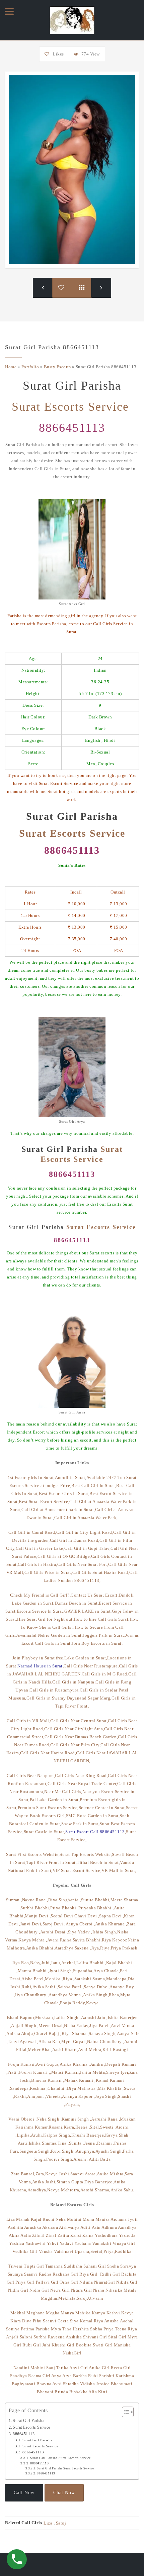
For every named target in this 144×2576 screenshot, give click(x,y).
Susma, (99, 1979)
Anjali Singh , (25, 2025)
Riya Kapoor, (115, 1940)
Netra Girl (60, 2290)
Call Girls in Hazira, (38, 1564)
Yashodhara (106, 2235)
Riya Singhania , (65, 1900)
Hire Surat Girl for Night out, (45, 1619)
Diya (27, 2321)
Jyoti (133, 2219)
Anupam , (37, 2096)
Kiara (16, 2321)
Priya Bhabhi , (64, 1908)
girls (71, 791)
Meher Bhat (39, 2050)
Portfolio (30, 367)
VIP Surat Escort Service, (77, 1870)
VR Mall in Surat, (119, 1870)
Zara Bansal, (23, 2174)
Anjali (12, 2337)
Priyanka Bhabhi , (96, 1908)
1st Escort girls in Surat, (31, 1477)
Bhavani (45, 2392)
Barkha (80, 2376)
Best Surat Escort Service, (44, 1502)
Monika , (54, 1979)
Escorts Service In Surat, (41, 1611)
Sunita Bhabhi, (96, 1900)
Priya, (109, 2251)
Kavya (93, 2003)
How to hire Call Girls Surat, (102, 1619)
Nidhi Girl (18, 2290)
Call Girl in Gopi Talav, (87, 1548)
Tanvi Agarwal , (23, 2042)
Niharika (114, 2290)
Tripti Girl (34, 2266)
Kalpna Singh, (57, 2135)
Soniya (13, 2329)
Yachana (83, 2243)
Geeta (63, 2321)
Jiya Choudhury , (32, 1995)
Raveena (56, 2337)
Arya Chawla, (107, 1971)
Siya (74, 2321)
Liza (11, 2219)
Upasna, (83, 2251)
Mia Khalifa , (111, 2088)
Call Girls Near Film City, (75, 1745)
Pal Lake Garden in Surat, (55, 1800)
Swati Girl (103, 2345)
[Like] (48, 54)
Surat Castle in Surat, (45, 1832)
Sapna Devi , (112, 1916)
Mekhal (19, 2313)
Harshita (81, 2329)
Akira (14, 2235)
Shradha (71, 2384)
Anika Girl (99, 2368)
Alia (93, 2392)
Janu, (56, 1963)
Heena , (83, 2127)
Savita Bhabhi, (87, 1940)
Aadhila (16, 2227)
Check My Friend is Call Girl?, (40, 1595)
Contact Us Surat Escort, (95, 1595)
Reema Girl (39, 2376)
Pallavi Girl (47, 2282)
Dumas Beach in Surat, (77, 1603)
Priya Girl (25, 2282)
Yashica (17, 2243)
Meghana (36, 2313)
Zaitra (63, 2235)
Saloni (26, 2337)
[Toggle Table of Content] (124, 2412)
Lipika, (24, 2135)
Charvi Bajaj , (48, 2033)
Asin (96, 2227)
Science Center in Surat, (102, 1808)
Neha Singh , (49, 2119)
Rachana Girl (65, 2274)
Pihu (37, 2321)
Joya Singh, (107, 2096)
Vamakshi (102, 2243)
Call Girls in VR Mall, (28, 1721)
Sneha (114, 2266)
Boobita (84, 2345)
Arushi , (81, 2159)
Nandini (21, 2368)
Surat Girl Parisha (28, 2421)
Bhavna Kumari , (48, 2080)
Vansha (46, 2251)
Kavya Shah (117, 2135)
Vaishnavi (64, 2251)
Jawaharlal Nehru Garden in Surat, (50, 1635)
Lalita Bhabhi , (91, 1963)
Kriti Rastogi (115, 2050)
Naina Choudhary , (106, 2042)
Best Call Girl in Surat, (94, 1485)
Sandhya (19, 2376)
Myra (56, 2329)
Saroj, (82, 2298)
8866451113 (72, 428)
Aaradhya (127, 2227)
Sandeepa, (20, 2088)
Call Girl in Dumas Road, (75, 1540)
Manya (67, 2313)
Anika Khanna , (75, 2064)
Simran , (14, 1900)
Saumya (15, 2274)
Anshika (74, 2337)
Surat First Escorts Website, (33, 1854)
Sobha (96, 2329)
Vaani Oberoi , (22, 2119)
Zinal (51, 2235)
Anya (56, 2376)
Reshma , (39, 2088)
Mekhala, (67, 2298)
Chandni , (57, 2088)
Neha (61, 2219)
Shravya (128, 2266)
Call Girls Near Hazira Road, (48, 1753)
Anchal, (69, 1963)
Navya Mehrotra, (64, 2190)
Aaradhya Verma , (66, 1995)
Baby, (36, 1963)
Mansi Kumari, (66, 2072)
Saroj (61, 2523)
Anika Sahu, (123, 2190)
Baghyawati (23, 2384)
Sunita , (77, 2143)
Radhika (123, 2251)
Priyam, (73, 2104)
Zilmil (39, 2235)
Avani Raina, (60, 1940)
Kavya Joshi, (58, 2174)
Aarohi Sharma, (95, 2190)
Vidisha (88, 2384)
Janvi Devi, (31, 1924)
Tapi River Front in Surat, (52, 1862)
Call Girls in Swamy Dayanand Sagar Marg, (69, 1698)
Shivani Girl (95, 2337)
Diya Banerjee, (99, 2182)
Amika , (98, 2064)
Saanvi (31, 2274)
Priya (109, 2329)
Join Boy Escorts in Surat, (97, 1643)
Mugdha (49, 2298)
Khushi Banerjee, (88, 2135)
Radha (45, 2274)
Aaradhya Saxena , (73, 1948)
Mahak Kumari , (80, 2080)
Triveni (15, 2266)
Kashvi (113, 2313)
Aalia (26, 2235)
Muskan (128, 2119)
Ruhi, (27, 1987)
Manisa (103, 2219)
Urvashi (96, 2298)
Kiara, (69, 2127)
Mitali (130, 2290)
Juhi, (46, 1963)
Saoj (51, 2368)
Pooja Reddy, (73, 2003)
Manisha (122, 2345)
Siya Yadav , (80, 1932)
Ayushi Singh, (109, 2151)
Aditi (86, 2227)
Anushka (33, 2227)
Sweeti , (108, 2127)
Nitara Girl (82, 2290)
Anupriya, (86, 2151)
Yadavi (66, 2243)
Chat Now (64, 2493)
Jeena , (91, 2143)
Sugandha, (83, 1971)
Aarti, (23, 2143)
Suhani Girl (95, 2266)
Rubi (93, 2376)
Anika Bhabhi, (41, 1948)
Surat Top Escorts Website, (86, 1854)
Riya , (68, 1979)
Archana (119, 2219)
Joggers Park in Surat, (104, 1635)
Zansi (76, 2235)
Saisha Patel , (71, 1987)
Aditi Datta (100, 2159)
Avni (57, 2384)
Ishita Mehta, (93, 2072)
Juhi (46, 2345)
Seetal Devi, (62, 1916)
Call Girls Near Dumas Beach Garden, (81, 1737)
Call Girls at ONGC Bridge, (64, 1556)
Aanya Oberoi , (80, 1924)
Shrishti (107, 2376)
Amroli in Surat (70, 1477)
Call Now (24, 2493)
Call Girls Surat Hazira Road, (101, 1572)
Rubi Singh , (63, 2151)
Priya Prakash (124, 1948)
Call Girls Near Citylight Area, (74, 1729)
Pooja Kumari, (22, 2064)
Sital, (95, 2127)
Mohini (74, 2219)
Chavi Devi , (87, 1916)
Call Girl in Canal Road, (32, 1532)
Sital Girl (118, 2337)
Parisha (43, 2329)
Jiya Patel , (100, 2025)
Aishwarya (70, 2227)
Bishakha (79, 2392)
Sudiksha (73, 2266)
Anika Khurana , (111, 1924)
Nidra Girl (39, 2290)
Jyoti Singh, (61, 1971)
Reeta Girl (121, 2368)
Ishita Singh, (105, 1932)
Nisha (99, 2290)
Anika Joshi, (44, 2182)
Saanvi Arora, (84, 2174)
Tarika (62, 2368)
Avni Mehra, (90, 2050)
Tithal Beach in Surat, (98, 1862)
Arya (67, 2376)
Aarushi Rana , (105, 2119)
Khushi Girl (63, 2345)
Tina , (63, 2143)
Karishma (125, 2376)
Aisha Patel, (33, 1979)
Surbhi (40, 2337)
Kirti (103, 2392)
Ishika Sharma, (43, 2143)
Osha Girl (69, 2282)
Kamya (99, 2313)
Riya (98, 2321)
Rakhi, (21, 2096)
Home (11, 367)
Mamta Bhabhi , (33, 1971)
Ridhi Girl (110, 2274)
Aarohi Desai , (54, 1932)
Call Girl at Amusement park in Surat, (58, 1510)
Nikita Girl (127, 2282)
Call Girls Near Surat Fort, (83, 1564)
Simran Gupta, (71, 2182)
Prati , (13, 2072)
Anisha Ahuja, (20, 2033)
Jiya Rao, (21, 1963)
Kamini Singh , (76, 2119)
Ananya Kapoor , (79, 2096)
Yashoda (127, 2235)
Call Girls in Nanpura (74, 1682)
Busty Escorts (57, 367)
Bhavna (44, 2384)
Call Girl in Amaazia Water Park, (86, 1518)
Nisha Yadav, (77, 2025)
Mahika (83, 2313)
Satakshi (83, 1979)
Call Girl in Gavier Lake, (40, 1548)
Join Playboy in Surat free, (39, 1658)
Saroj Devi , (54, 1924)
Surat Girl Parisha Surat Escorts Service (60, 2458)
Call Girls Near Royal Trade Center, (83, 1784)
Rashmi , (106, 2143)
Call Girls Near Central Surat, (79, 1721)
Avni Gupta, (48, 2064)
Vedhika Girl (25, 2251)
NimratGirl (105, 2282)
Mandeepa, (117, 1979)
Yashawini (36, 2243)
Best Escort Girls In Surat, (64, 1494)
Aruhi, (37, 2135)
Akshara (51, 2227)
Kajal (37, 2219)
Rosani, (56, 2127)
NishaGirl (72, 2353)
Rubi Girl (32, 2345)
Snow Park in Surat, (81, 1824)
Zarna (88, 2235)
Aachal (127, 2321)
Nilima (86, 2282)
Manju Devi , (38, 1916)
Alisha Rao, (50, 2042)
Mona (88, 2219)
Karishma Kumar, (32, 2127)
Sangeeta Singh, (35, 2151)
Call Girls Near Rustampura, (91, 1666)
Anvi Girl (79, 2368)
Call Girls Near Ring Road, (81, 1776)
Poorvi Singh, (60, 2159)
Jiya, (96, 1948)
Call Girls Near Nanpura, (31, 1776)
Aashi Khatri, (65, 2050)
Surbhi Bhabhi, (35, 1908)
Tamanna (54, 2266)
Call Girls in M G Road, (105, 1674)
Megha (53, 2313)
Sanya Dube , (97, 1987)
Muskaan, (45, 2017)
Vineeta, (54, 2096)
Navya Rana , (35, 1900)
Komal (86, 2321)
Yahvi (53, 2243)
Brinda (61, 2392)
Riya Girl (89, 2274)
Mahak (23, 2219)
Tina (67, 2329)
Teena (121, 2329)
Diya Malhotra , (83, 2088)
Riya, (105, 1948)
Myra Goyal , (74, 2042)
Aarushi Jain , (94, 2017)
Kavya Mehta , (33, 1940)
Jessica (103, 2384)
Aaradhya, (38, 2190)
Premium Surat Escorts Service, (48, 1808)
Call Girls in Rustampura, (55, 1690)
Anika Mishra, (111, 2174)
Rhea (114, 1995)
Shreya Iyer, (118, 2072)
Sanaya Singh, (103, 2033)
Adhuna (109, 2227)
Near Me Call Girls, (63, 1792)
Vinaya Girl (124, 2243)
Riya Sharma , (75, 2033)
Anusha (112, 2321)
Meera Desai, (51, 2025)
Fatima (27, 2329)
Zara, (41, 2174)
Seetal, (97, 2251)
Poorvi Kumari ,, (35, 2072)
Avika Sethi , (45, 1987)
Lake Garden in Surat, (86, 1658)
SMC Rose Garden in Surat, (93, 1816)
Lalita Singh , (68, 2017)
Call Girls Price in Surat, (48, 1572)
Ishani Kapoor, (21, 2017)
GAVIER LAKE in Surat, (88, 1611)
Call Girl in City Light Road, (85, 1532)
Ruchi (49, 2219)
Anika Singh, (96, 1995)
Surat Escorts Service (72, 407)
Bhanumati (122, 2384)
